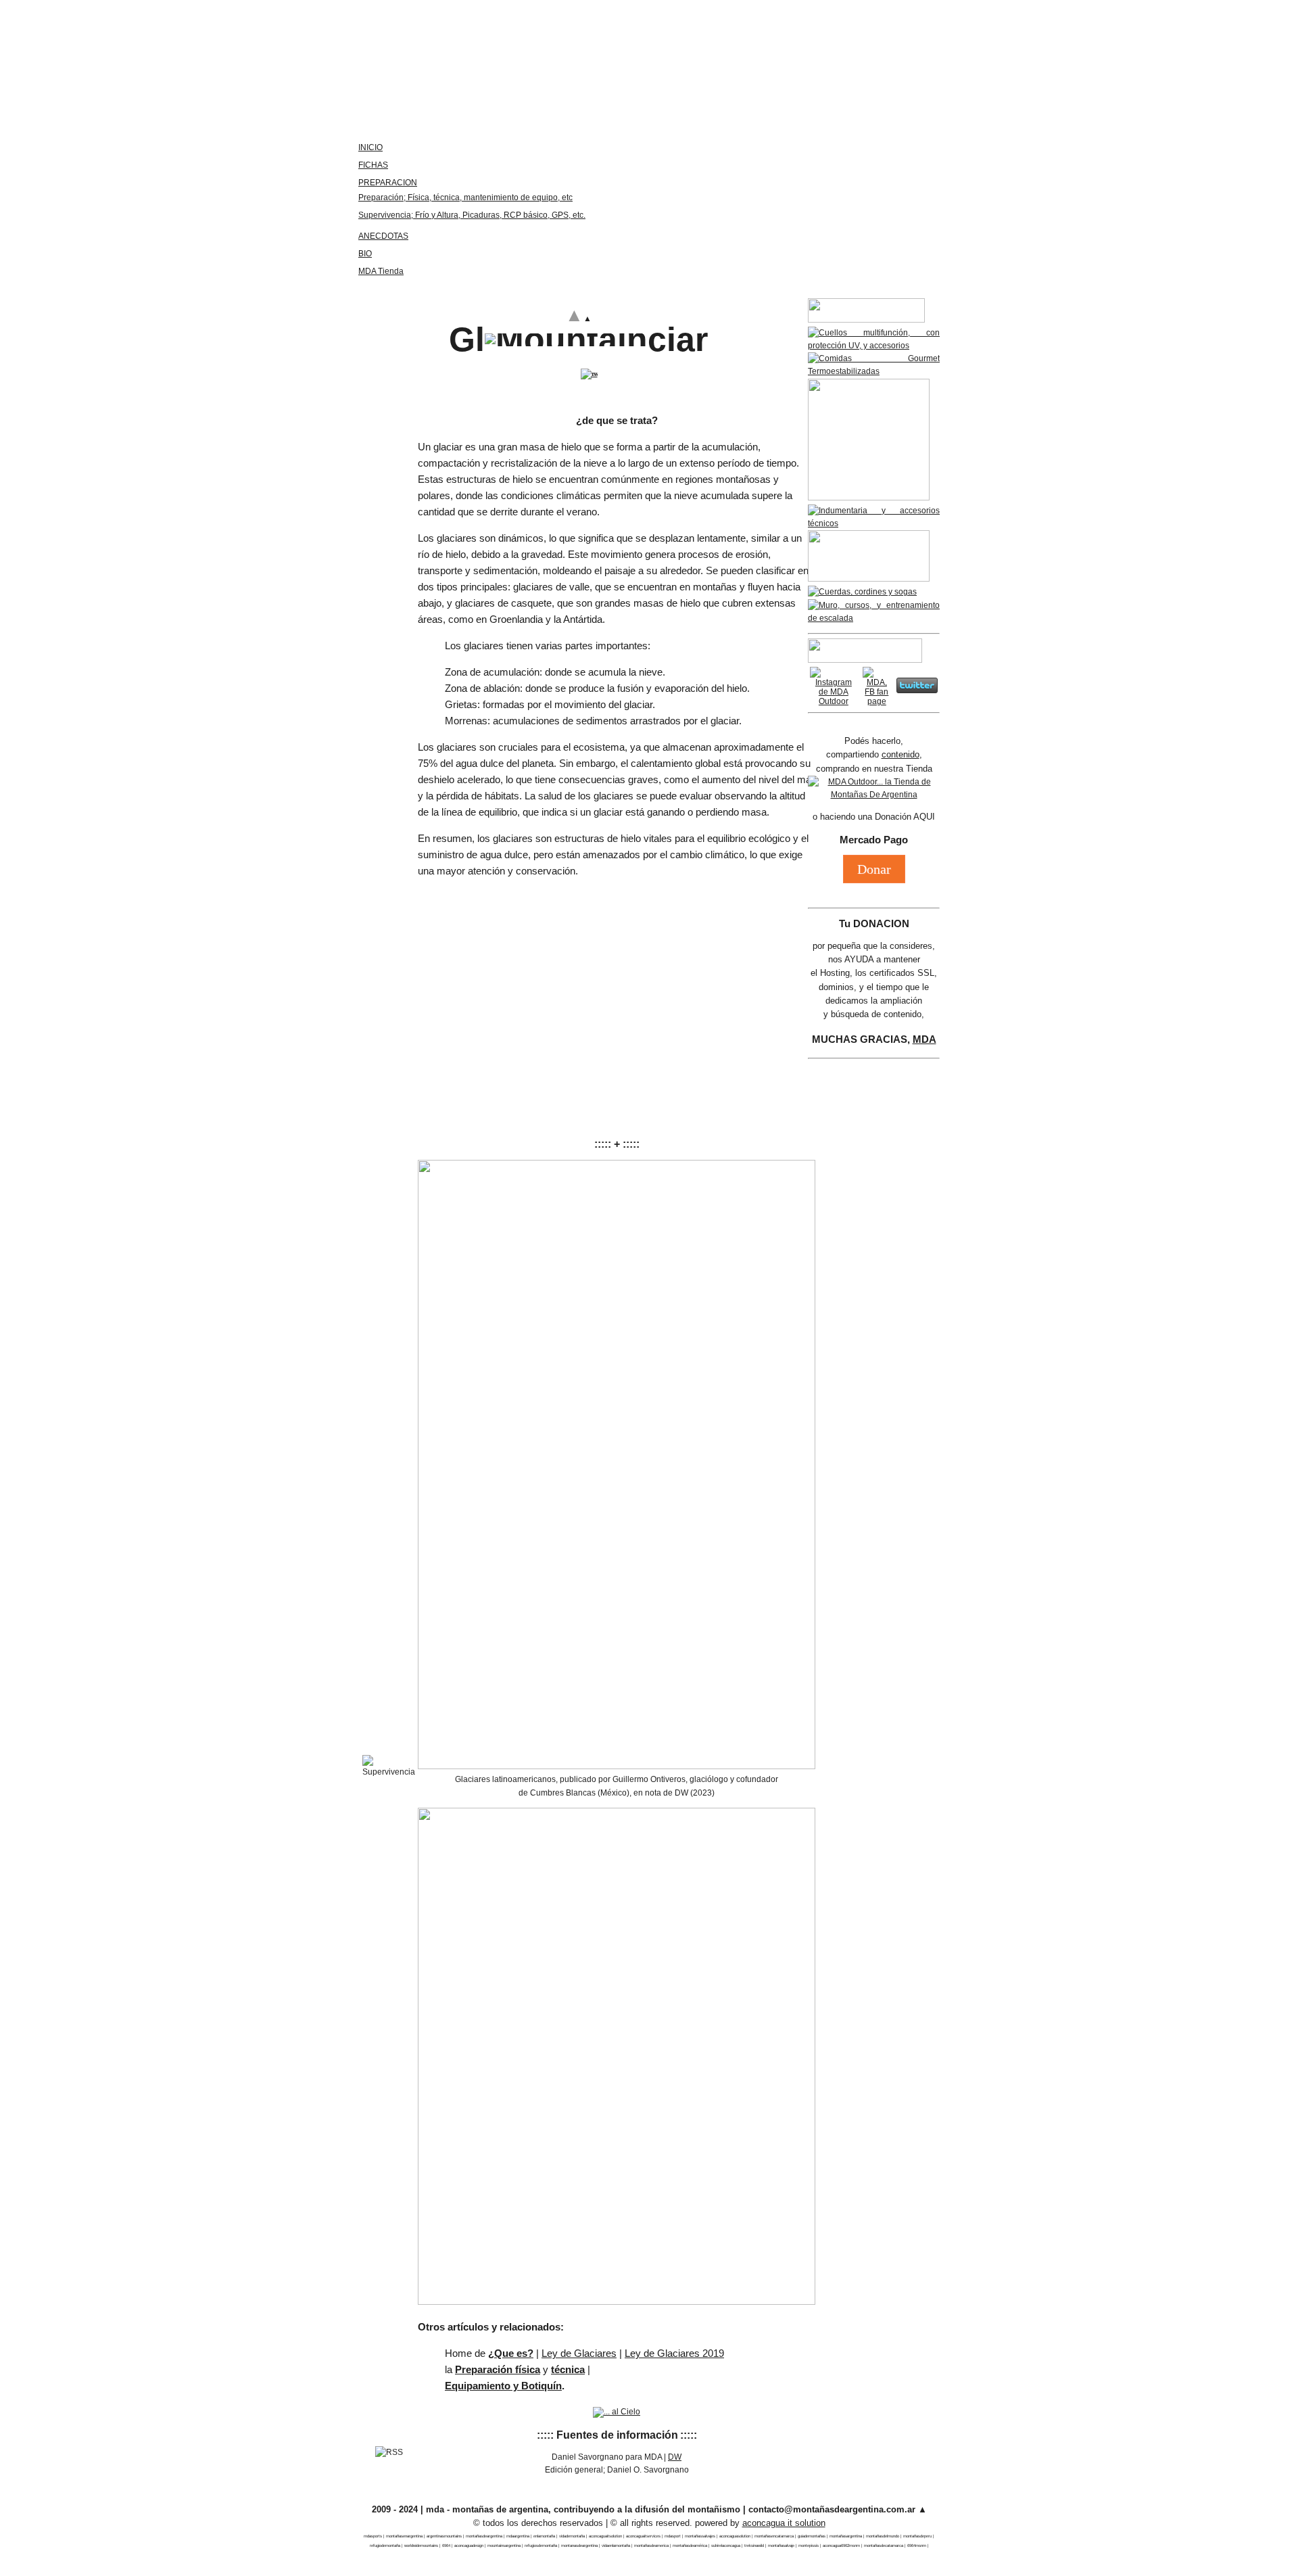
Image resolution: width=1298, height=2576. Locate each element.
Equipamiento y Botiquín (503, 2386)
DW (675, 2457)
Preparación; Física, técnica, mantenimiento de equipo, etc (465, 197)
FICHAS (373, 165)
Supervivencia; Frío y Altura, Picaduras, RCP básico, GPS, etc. (472, 215)
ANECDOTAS (383, 236)
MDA (924, 1039)
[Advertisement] (617, 984)
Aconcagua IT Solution (784, 2523)
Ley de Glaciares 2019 (674, 2353)
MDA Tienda (381, 271)
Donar (874, 869)
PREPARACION (388, 183)
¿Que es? (511, 2353)
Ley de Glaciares (579, 2353)
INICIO (370, 147)
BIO (365, 254)
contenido (900, 754)
